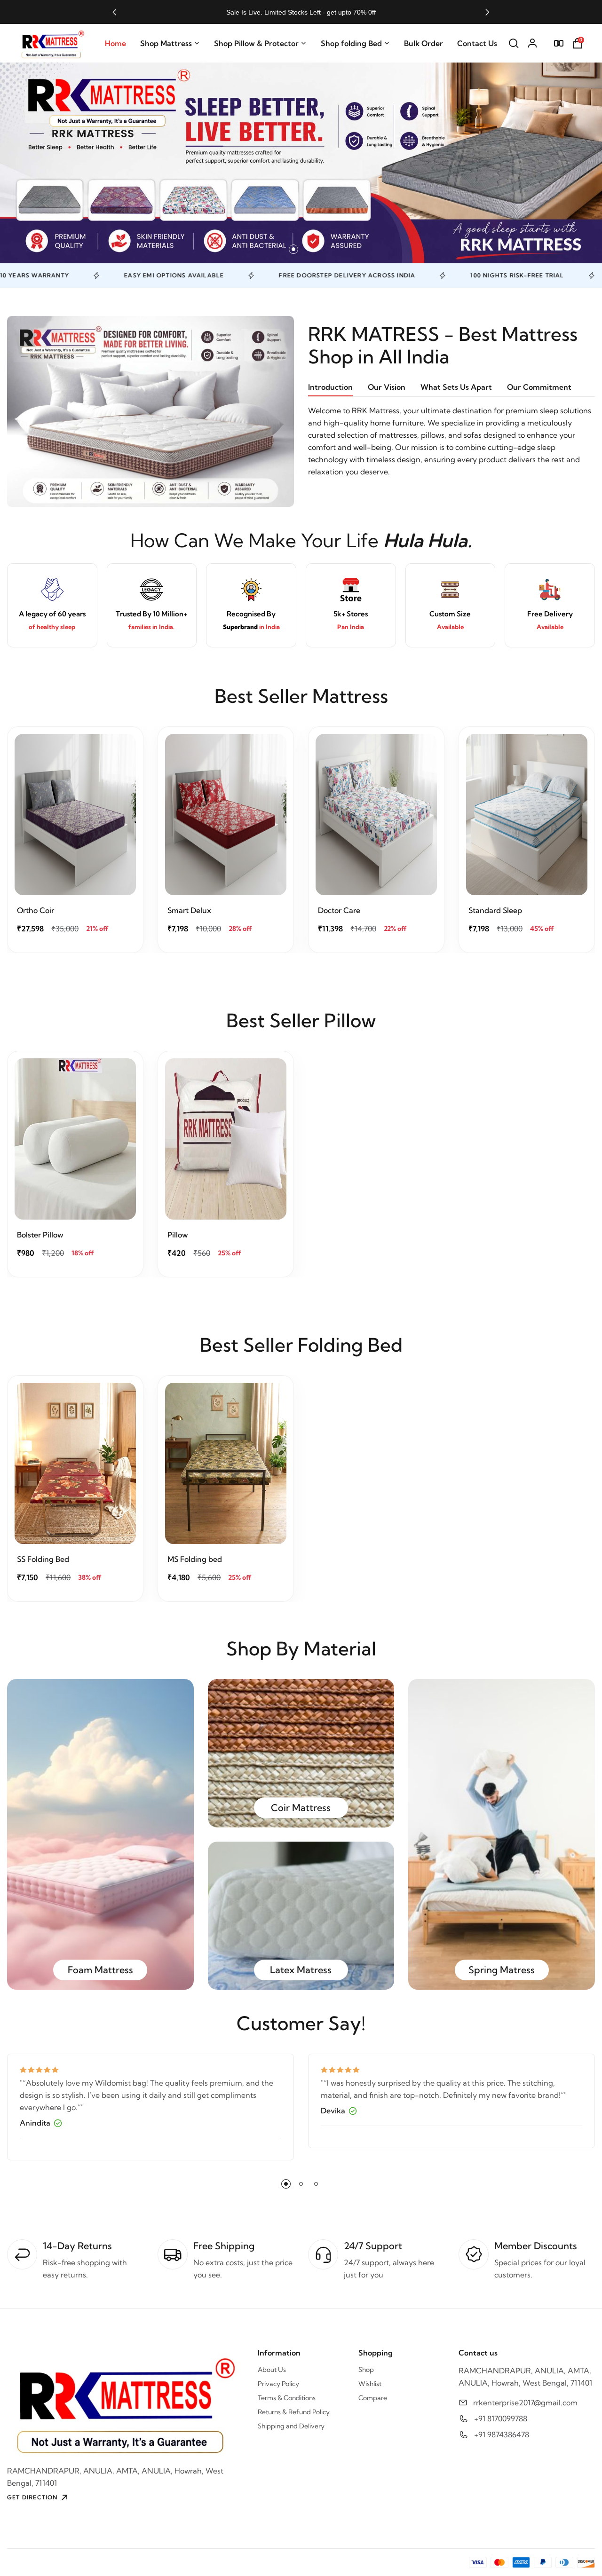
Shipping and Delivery (291, 2426)
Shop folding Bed (351, 43)
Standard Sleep (495, 910)
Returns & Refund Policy (294, 2412)
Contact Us (477, 43)
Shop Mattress (166, 43)
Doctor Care (339, 910)
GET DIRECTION (32, 2497)
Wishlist (370, 2384)
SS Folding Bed (43, 1559)
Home (115, 43)
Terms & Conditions (287, 2398)
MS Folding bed (195, 1559)
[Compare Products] (559, 43)
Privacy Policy (278, 2384)
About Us (272, 2370)
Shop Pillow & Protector (256, 43)
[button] (114, 12)
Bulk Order (424, 43)
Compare (373, 2398)
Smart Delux (189, 910)
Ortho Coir (36, 910)
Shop (366, 2370)
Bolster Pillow (40, 1235)
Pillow (178, 1235)
